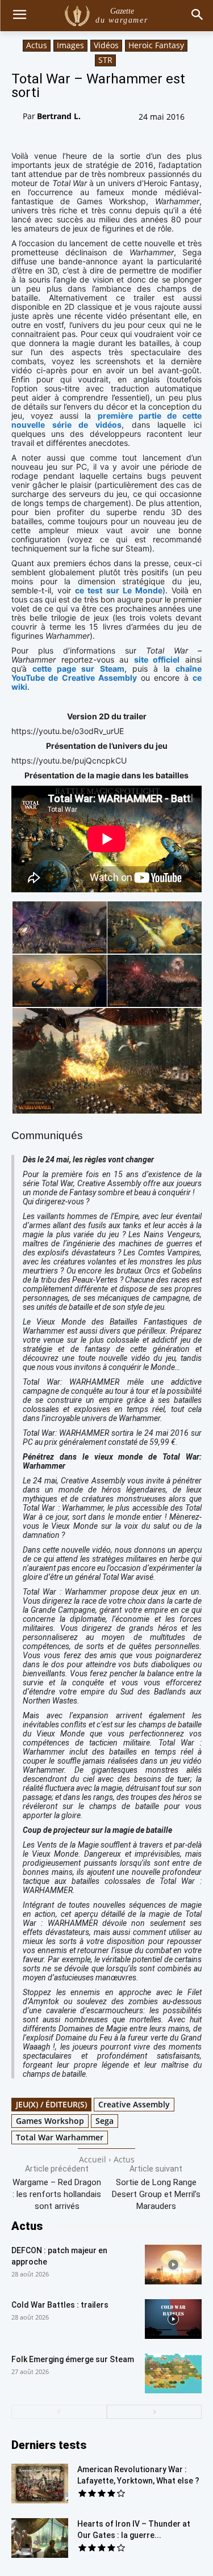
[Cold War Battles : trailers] (173, 2319)
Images (70, 45)
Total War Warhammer (60, 2137)
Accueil (93, 2159)
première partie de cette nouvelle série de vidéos (106, 420)
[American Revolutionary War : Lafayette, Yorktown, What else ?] (40, 2484)
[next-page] (154, 2412)
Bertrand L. (59, 116)
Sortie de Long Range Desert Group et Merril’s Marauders (156, 2194)
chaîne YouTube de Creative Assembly (106, 673)
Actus (37, 45)
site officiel (157, 659)
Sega (105, 2121)
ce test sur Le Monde (119, 590)
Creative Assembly (134, 2104)
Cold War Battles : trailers (60, 2305)
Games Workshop (50, 2121)
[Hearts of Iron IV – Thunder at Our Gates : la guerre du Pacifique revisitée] (40, 2538)
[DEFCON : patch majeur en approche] (173, 2265)
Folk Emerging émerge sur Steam (73, 2359)
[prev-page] (59, 2412)
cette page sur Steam (78, 669)
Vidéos (106, 45)
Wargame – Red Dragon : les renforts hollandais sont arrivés (57, 2194)
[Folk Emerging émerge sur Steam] (173, 2373)
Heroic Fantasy (156, 45)
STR (105, 60)
